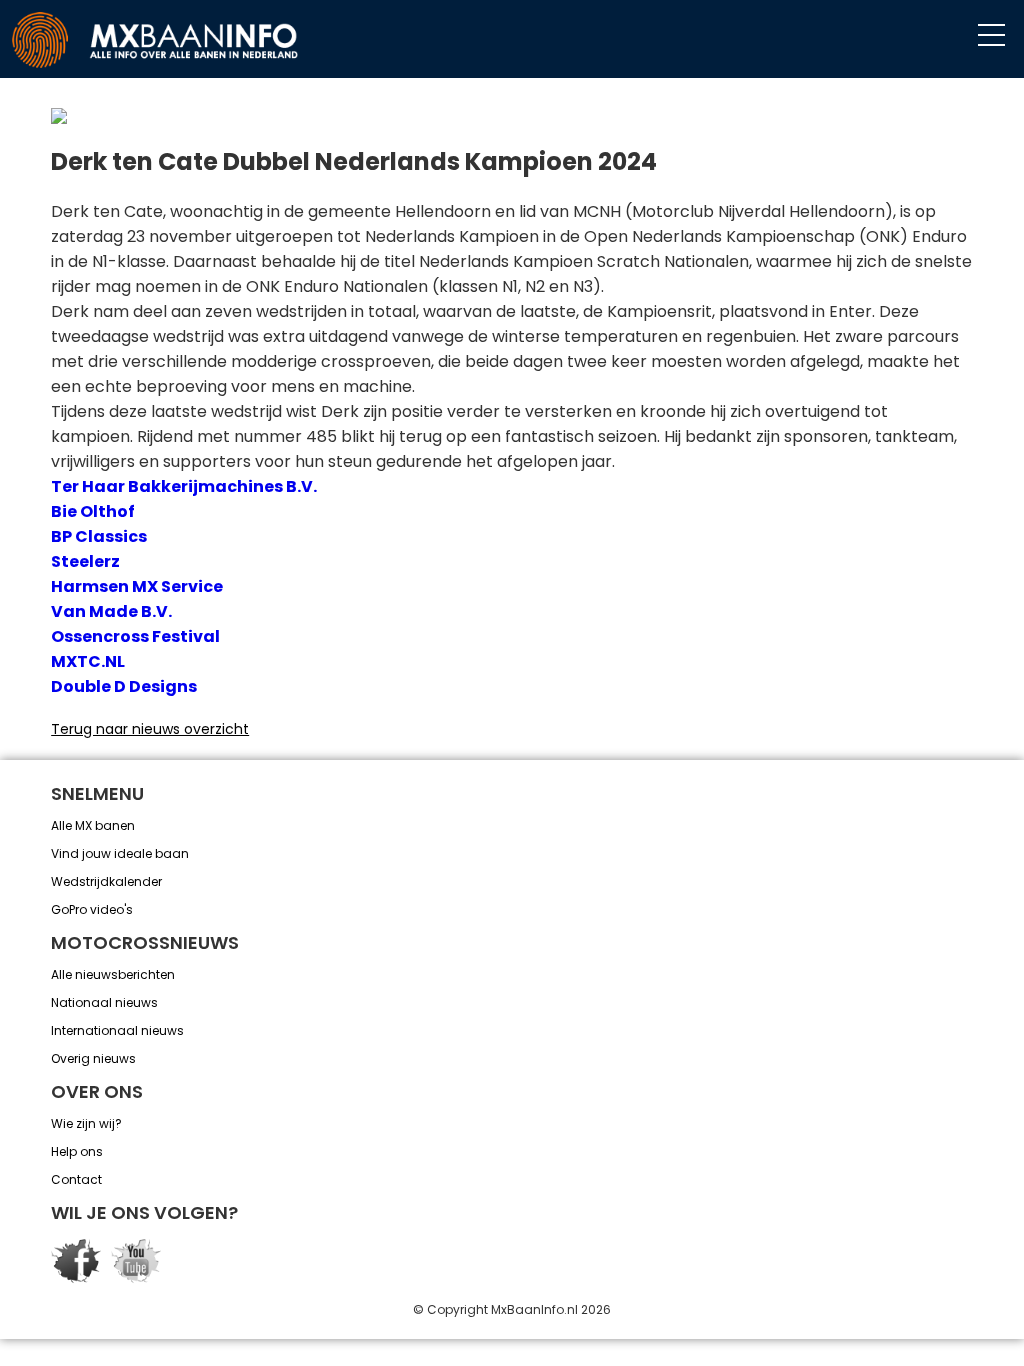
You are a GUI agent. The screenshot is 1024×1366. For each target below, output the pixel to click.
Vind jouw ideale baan (120, 853)
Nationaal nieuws (104, 1002)
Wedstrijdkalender (106, 881)
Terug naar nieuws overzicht (150, 729)
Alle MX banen (93, 825)
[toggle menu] (991, 36)
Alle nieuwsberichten (113, 974)
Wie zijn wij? (86, 1123)
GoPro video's (92, 909)
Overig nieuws (93, 1058)
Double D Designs (124, 686)
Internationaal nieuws (117, 1030)
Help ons (77, 1151)
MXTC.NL (88, 661)
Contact (76, 1179)
